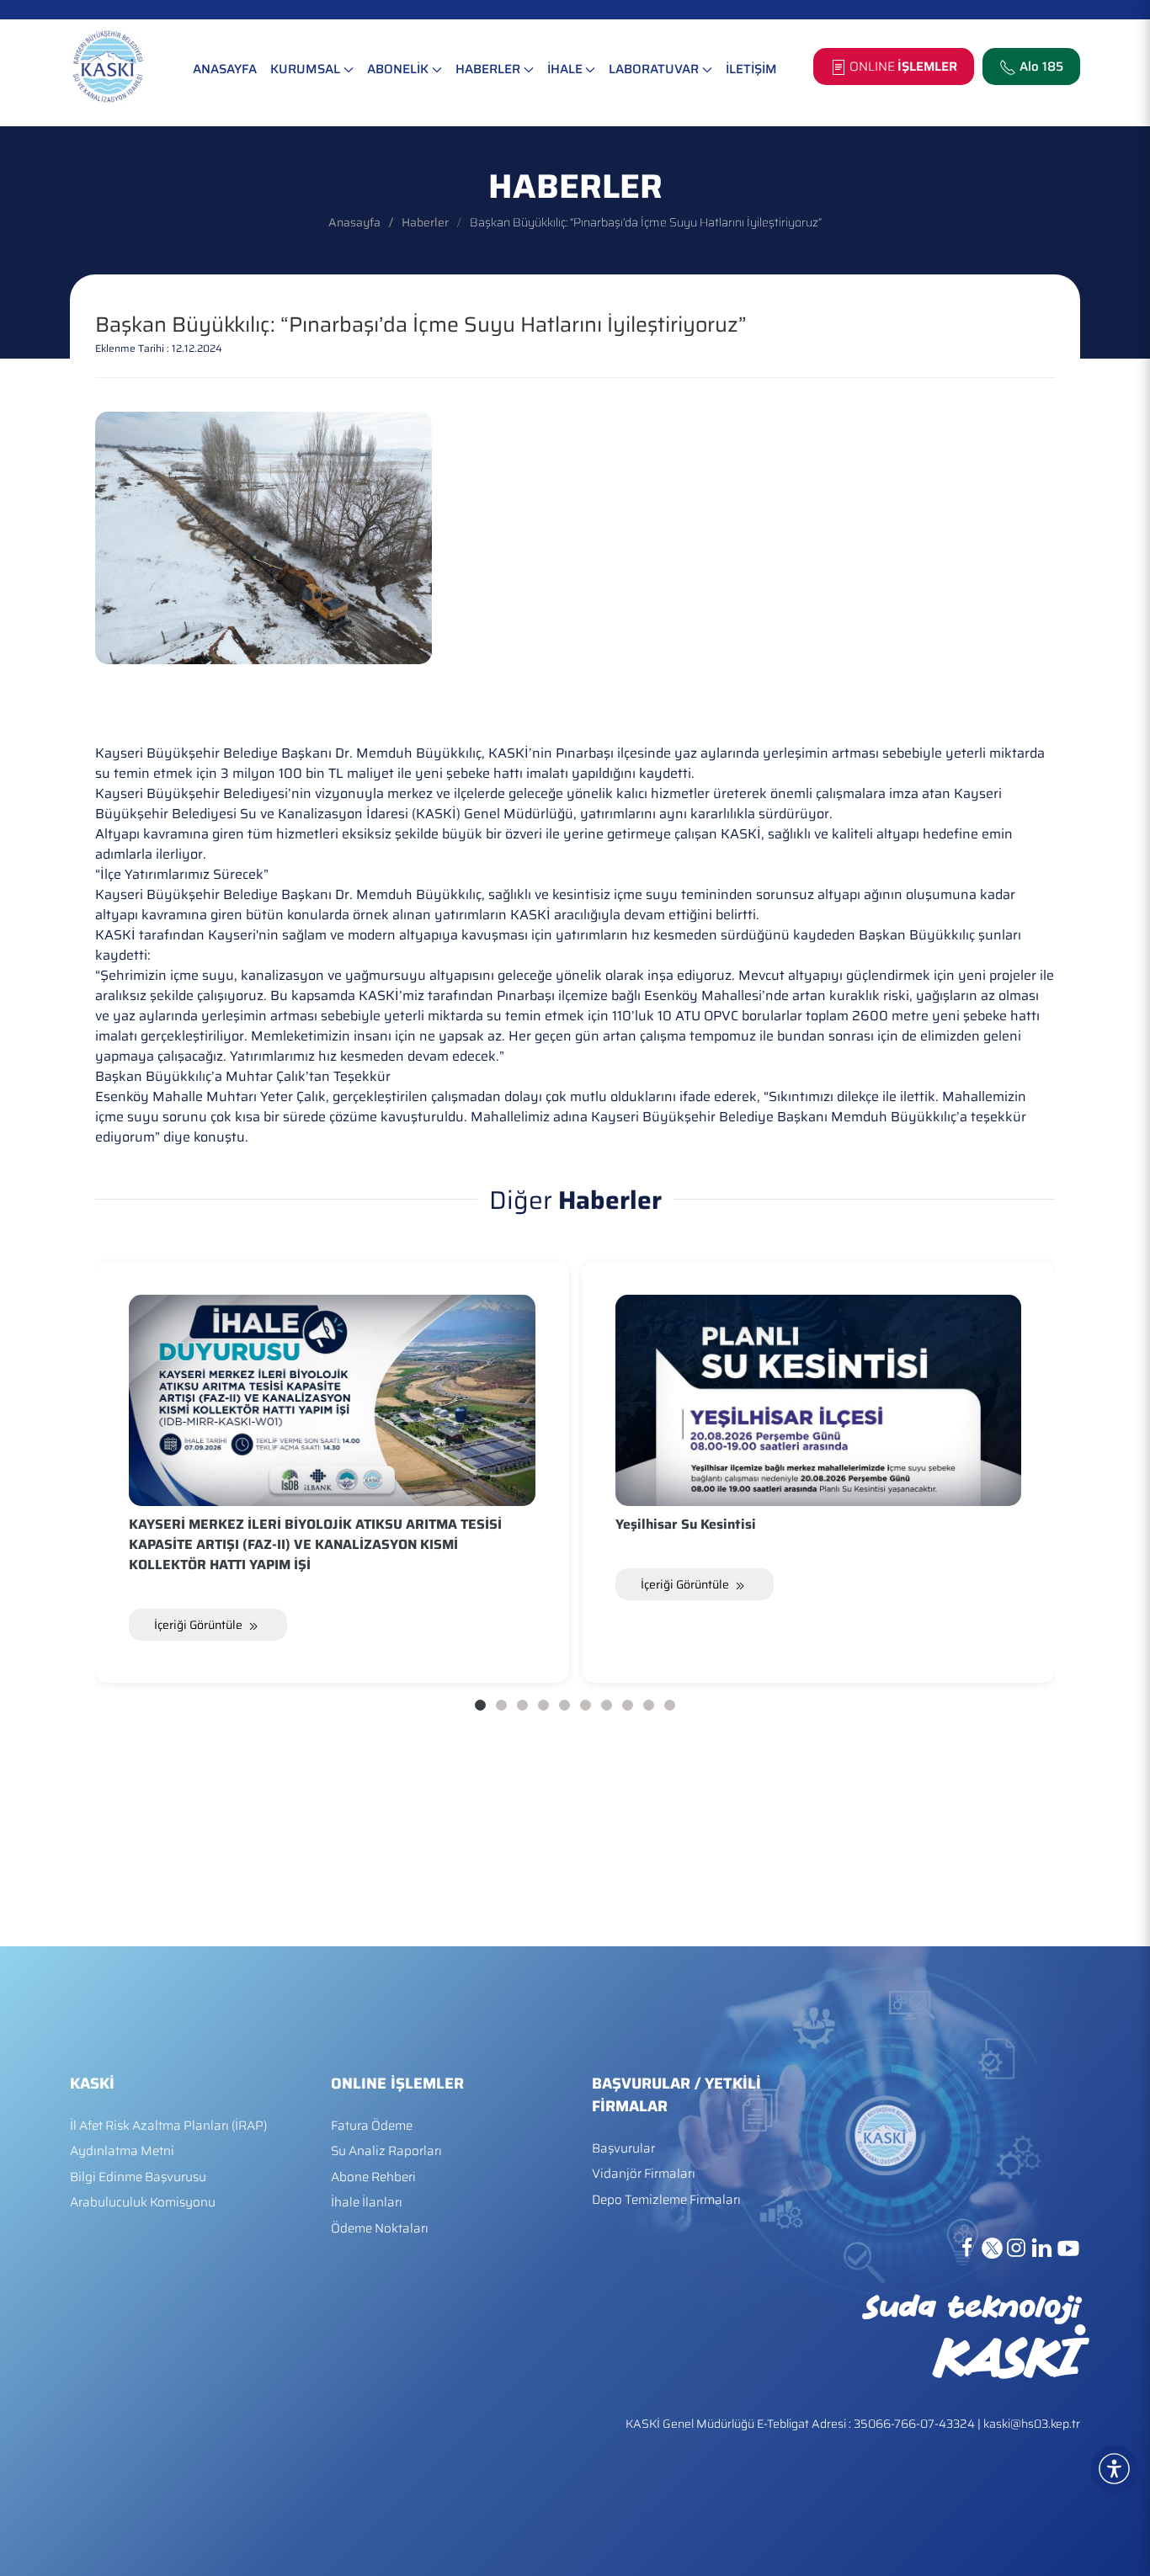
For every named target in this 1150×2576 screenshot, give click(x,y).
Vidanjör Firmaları (644, 2174)
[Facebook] (969, 2247)
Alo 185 (1041, 67)
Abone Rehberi (373, 2177)
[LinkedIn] (1043, 2247)
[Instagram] (1018, 2247)
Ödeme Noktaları (380, 2229)
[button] (1133, 2450)
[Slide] (480, 1705)
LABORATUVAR (654, 69)
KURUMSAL (305, 69)
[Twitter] (994, 2247)
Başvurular (623, 2149)
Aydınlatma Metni (122, 2151)
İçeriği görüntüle (200, 1625)
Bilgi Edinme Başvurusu (138, 2177)
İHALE (565, 69)
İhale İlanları (367, 2203)
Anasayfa (354, 222)
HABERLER (488, 69)
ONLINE (902, 67)
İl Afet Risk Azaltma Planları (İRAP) (168, 2126)
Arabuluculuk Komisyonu (143, 2203)
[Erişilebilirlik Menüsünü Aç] (1114, 2469)
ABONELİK (398, 69)
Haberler (425, 222)
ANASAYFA (225, 69)
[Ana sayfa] (109, 67)
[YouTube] (1068, 2247)
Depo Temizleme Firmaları (666, 2200)
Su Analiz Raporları (386, 2151)
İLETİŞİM (751, 69)
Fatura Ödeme (372, 2126)
